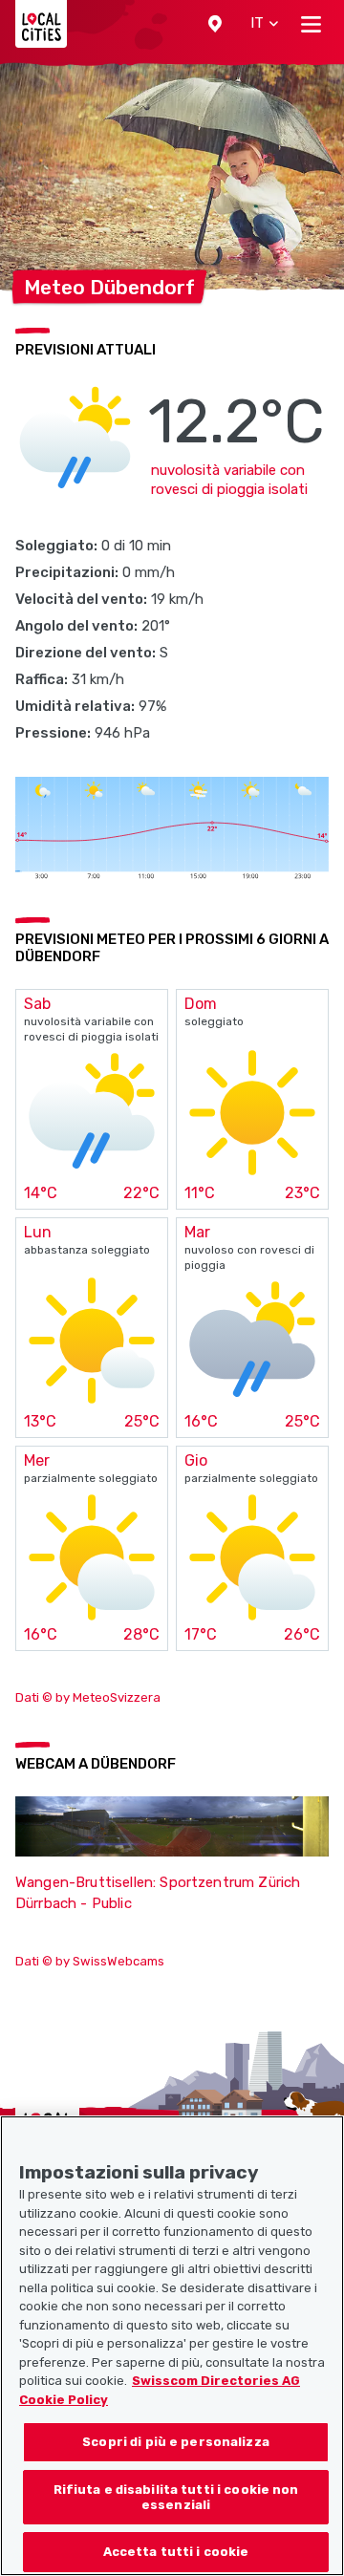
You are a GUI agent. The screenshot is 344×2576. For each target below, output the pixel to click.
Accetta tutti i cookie (176, 2552)
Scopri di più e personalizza (176, 2442)
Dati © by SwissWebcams (90, 1961)
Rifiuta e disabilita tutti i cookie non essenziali (176, 2497)
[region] (172, 2346)
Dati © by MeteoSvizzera (88, 1697)
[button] (215, 24)
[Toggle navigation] (311, 24)
